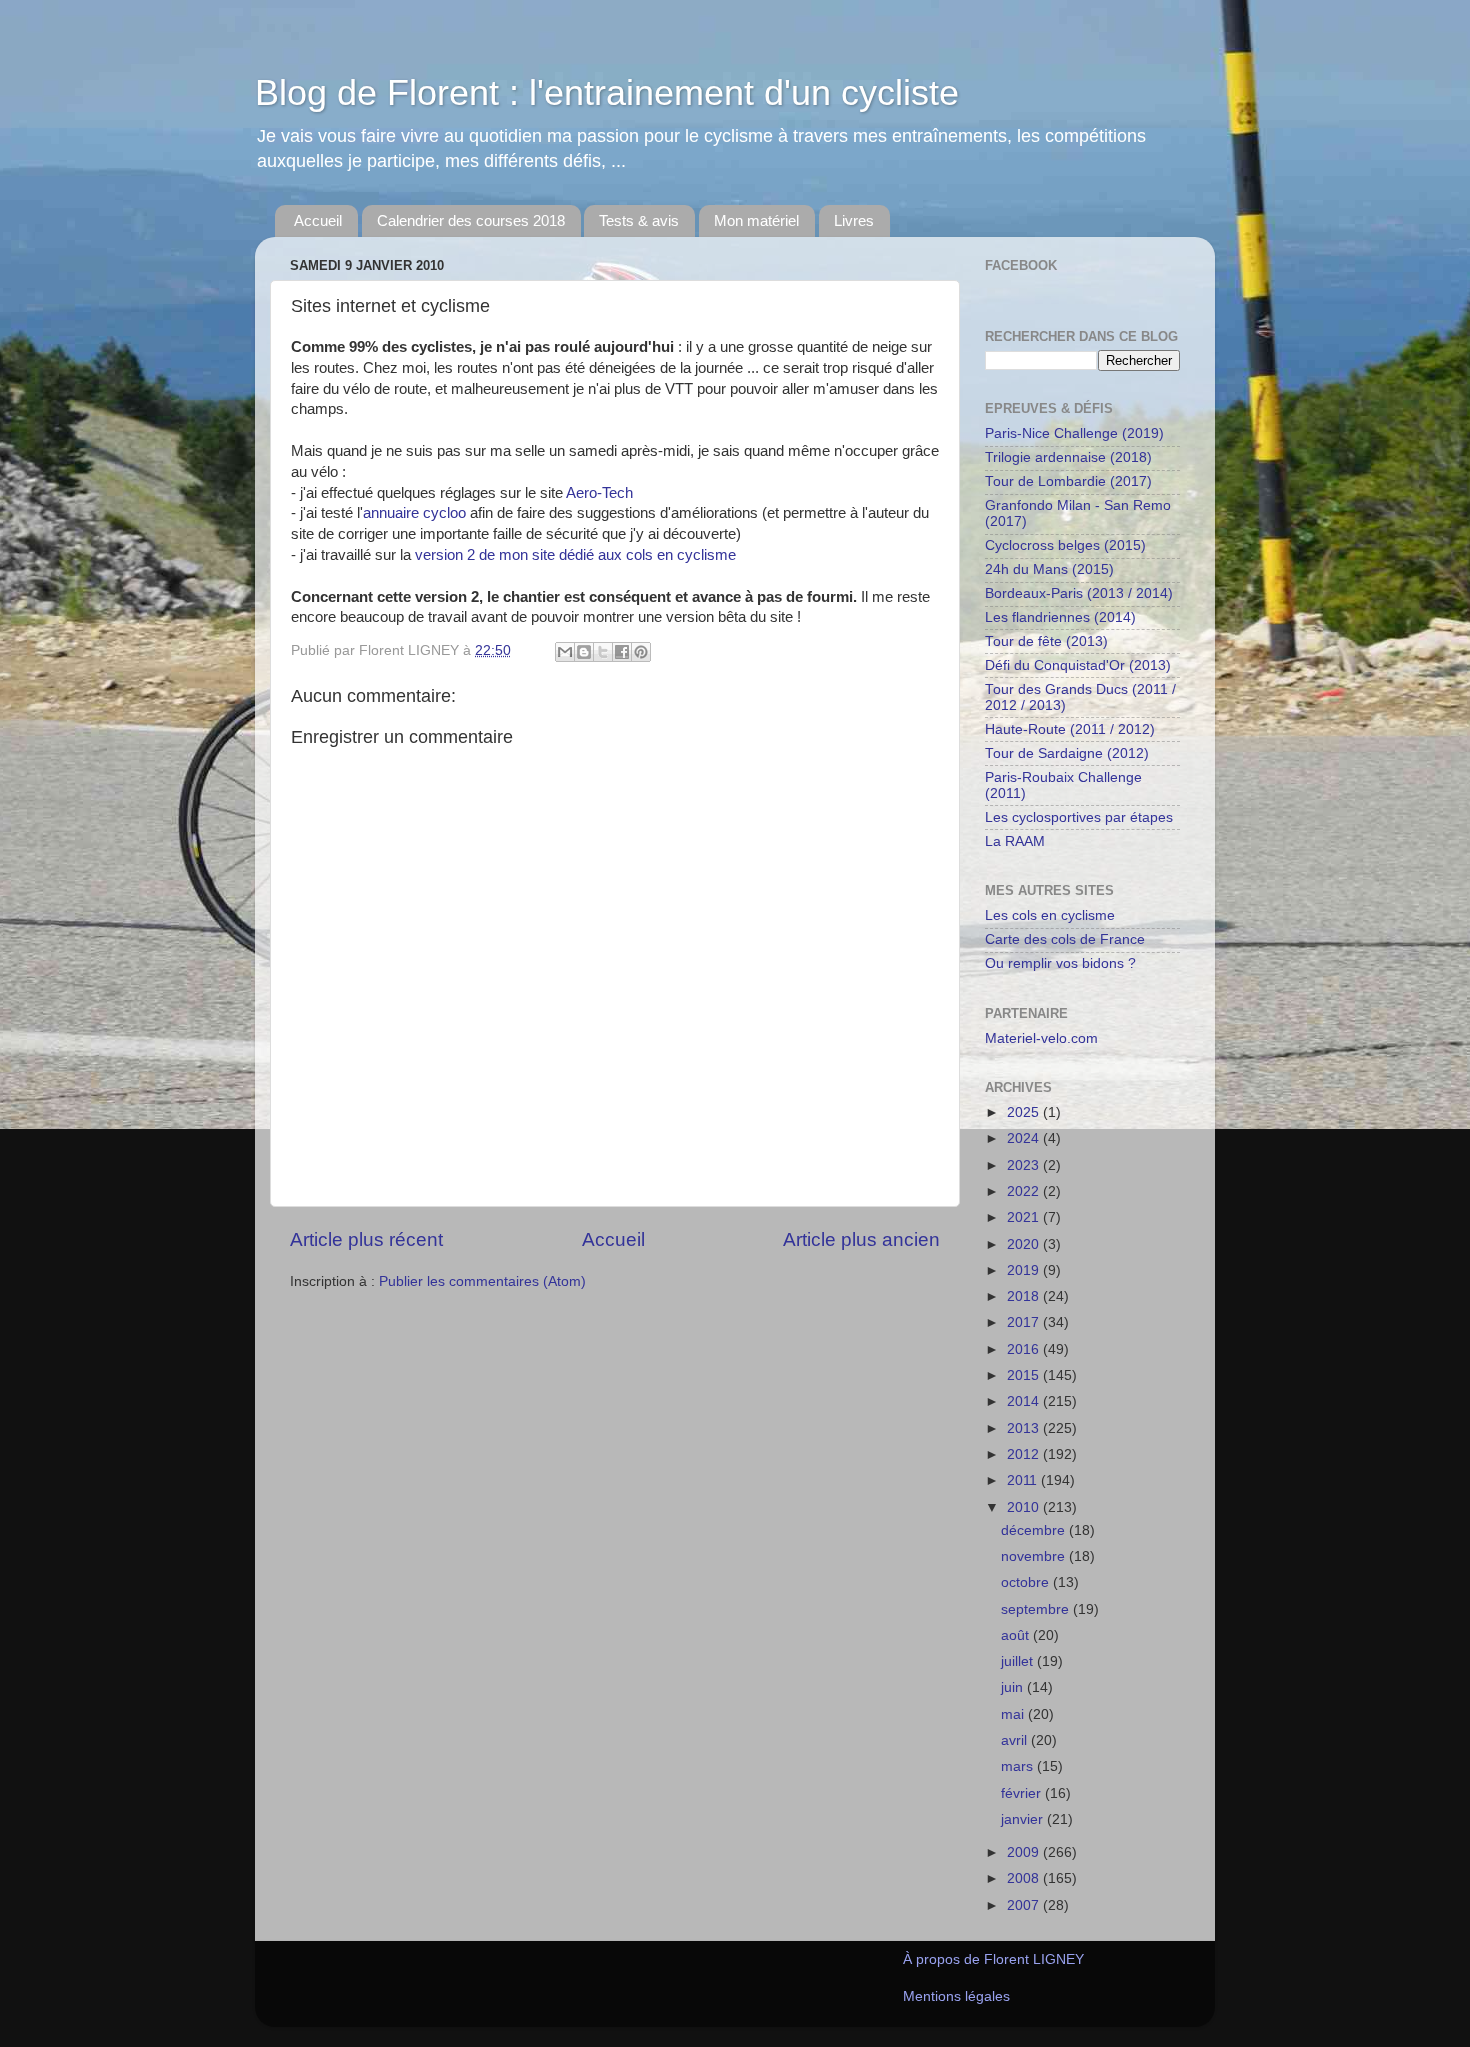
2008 (1025, 1878)
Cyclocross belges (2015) (1065, 545)
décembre (1035, 1530)
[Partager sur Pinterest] (641, 652)
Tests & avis (639, 220)
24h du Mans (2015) (1049, 569)
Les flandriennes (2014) (1060, 617)
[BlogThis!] (584, 652)
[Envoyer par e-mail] (565, 652)
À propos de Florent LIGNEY (993, 1959)
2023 (1025, 1165)
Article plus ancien (861, 1239)
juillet (1019, 1661)
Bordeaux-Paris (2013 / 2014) (1079, 593)
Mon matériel (756, 220)
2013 (1025, 1428)
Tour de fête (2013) (1046, 641)
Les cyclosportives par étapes (1079, 817)
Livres (854, 220)
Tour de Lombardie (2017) (1068, 481)
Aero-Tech (599, 493)
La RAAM (1015, 841)
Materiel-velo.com (1041, 1038)
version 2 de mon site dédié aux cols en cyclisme (575, 555)
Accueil (318, 220)
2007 (1025, 1905)
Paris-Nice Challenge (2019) (1074, 433)
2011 (1024, 1480)
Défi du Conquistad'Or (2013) (1078, 665)
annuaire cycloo (414, 513)
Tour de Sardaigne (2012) (1067, 753)
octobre (1027, 1582)
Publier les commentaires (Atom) (482, 1281)
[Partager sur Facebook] (622, 652)
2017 (1025, 1322)
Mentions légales (956, 1996)
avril (1016, 1740)
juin (1014, 1687)
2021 (1025, 1217)
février (1023, 1793)
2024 (1025, 1138)
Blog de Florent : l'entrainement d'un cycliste (607, 92)
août (1017, 1635)
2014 (1025, 1401)
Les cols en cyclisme (1050, 915)
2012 (1025, 1454)
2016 (1025, 1349)
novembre (1035, 1556)
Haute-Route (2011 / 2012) (1070, 729)
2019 (1025, 1270)
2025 (1025, 1112)
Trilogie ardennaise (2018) (1068, 457)
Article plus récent (366, 1239)
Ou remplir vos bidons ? (1060, 963)
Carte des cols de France (1065, 939)
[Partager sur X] (603, 652)
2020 (1025, 1244)
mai (1014, 1714)
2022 (1025, 1191)
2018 (1025, 1296)
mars (1019, 1766)
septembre (1037, 1609)
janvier (1024, 1819)
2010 (1025, 1507)
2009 (1025, 1852)
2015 (1025, 1375)
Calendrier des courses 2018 (471, 220)
